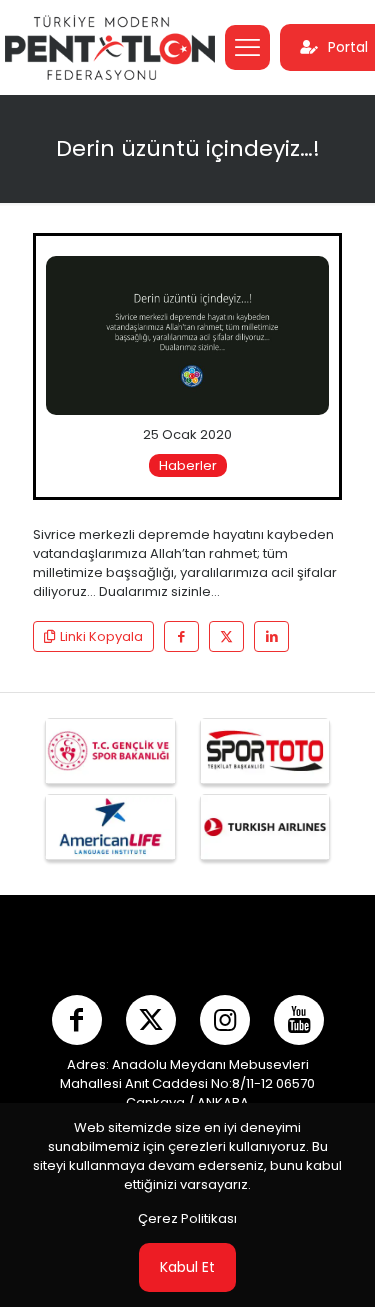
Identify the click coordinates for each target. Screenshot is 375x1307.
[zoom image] (306, 279)
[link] (187, 335)
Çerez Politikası (187, 1218)
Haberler (188, 465)
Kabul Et (187, 1267)
